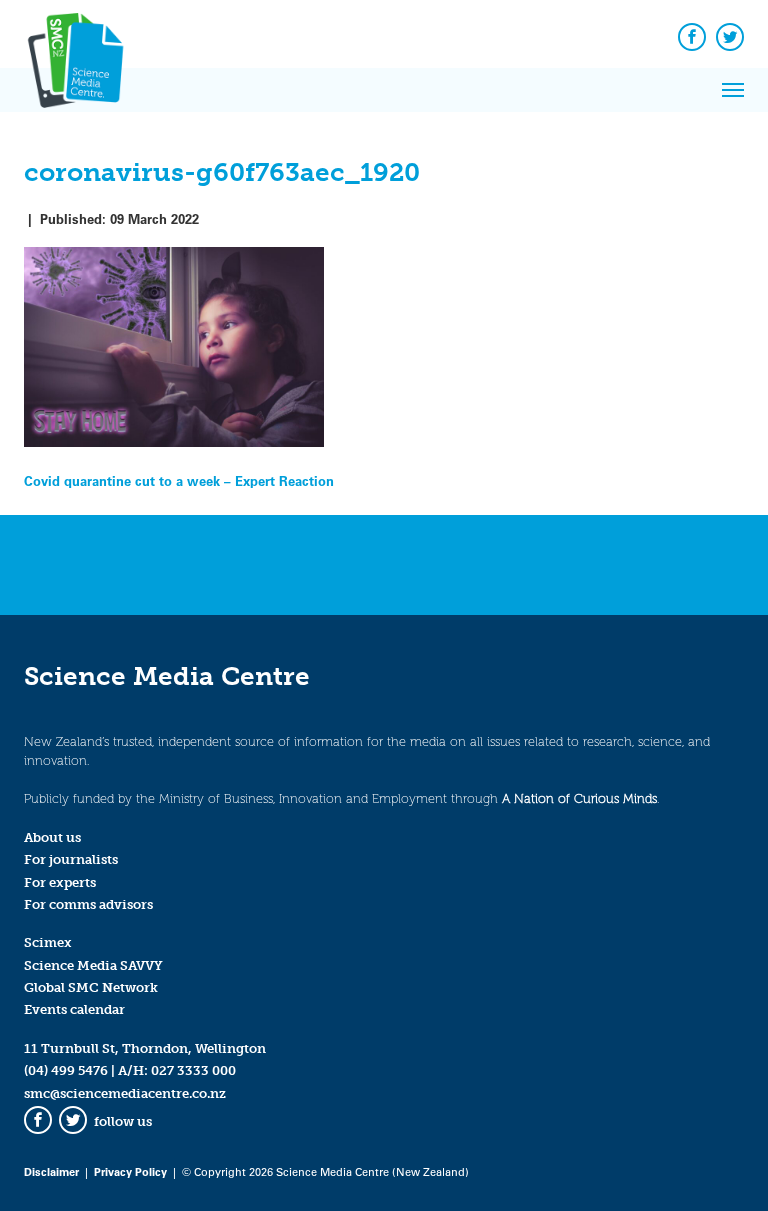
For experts (60, 882)
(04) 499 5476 (66, 1070)
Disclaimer (51, 1171)
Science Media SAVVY (93, 965)
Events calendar (74, 1009)
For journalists (71, 859)
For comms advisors (88, 904)
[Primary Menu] (733, 90)
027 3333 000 (193, 1070)
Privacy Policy (130, 1171)
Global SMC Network (91, 987)
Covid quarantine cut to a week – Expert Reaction (179, 480)
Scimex (48, 942)
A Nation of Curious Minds (579, 798)
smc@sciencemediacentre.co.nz (125, 1093)
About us (52, 837)
